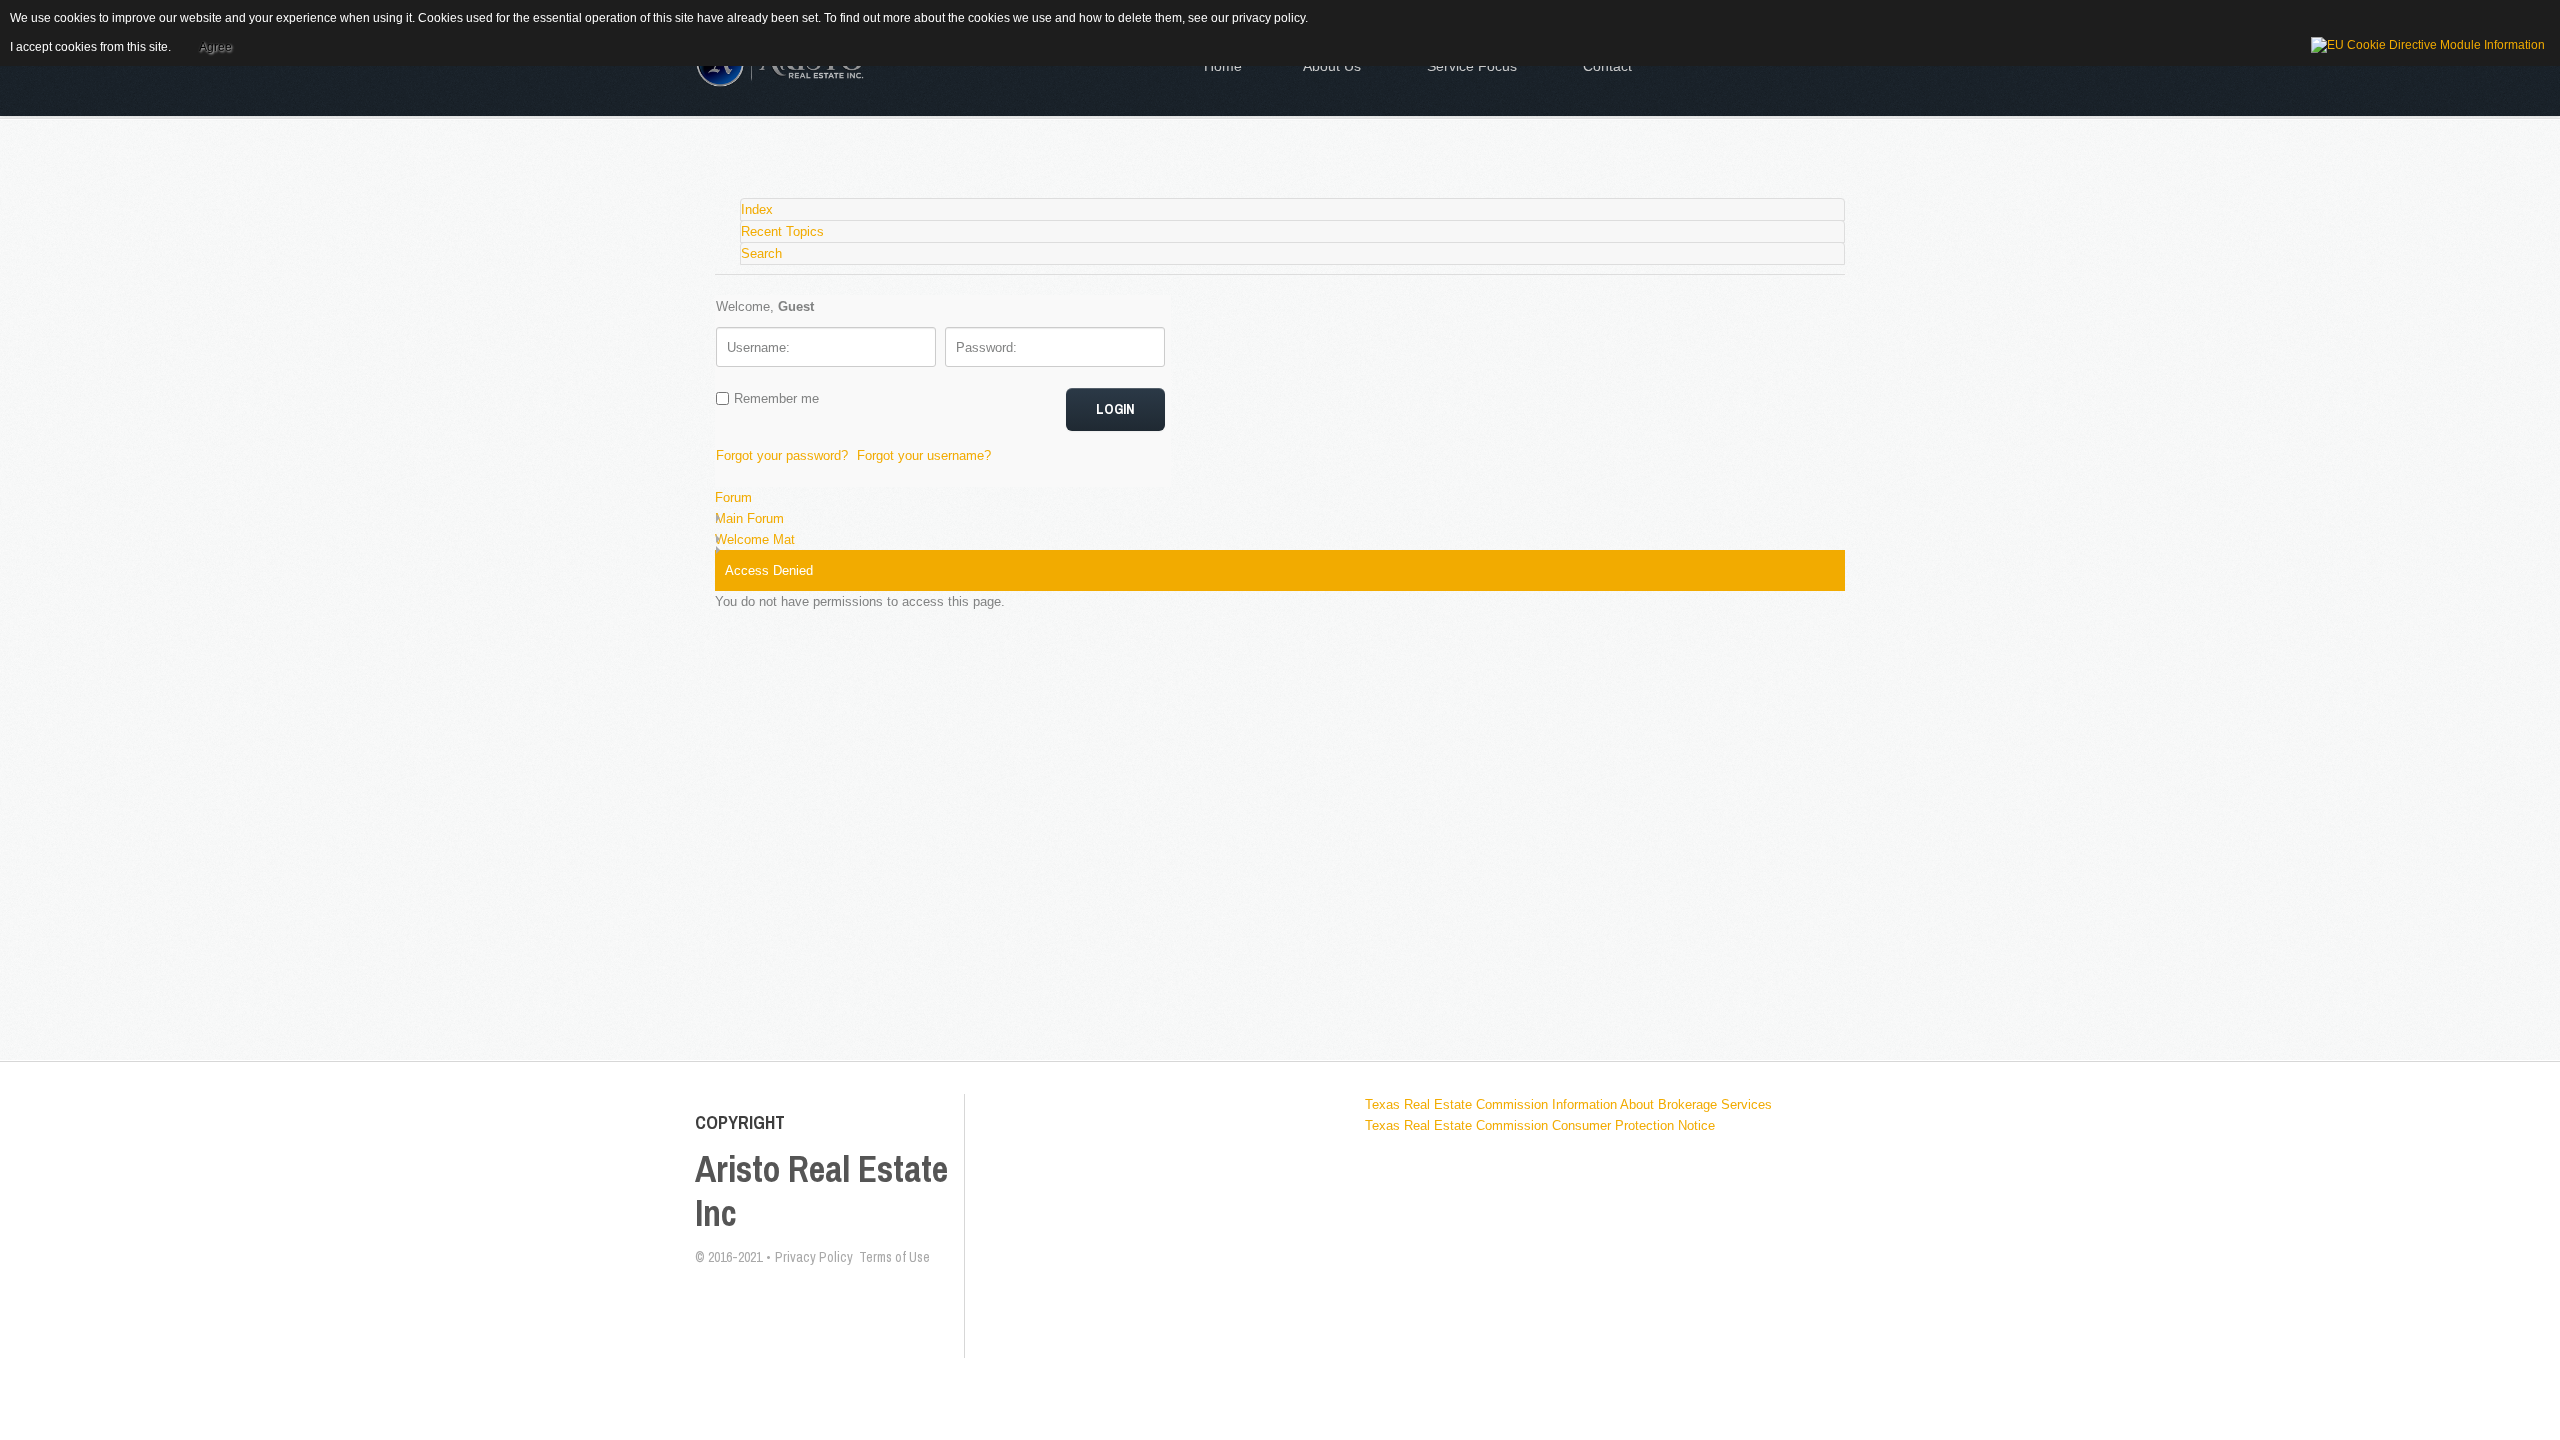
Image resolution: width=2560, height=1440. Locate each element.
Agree (215, 47)
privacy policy (1268, 18)
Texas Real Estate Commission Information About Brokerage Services (1568, 1104)
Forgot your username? (924, 455)
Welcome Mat (755, 539)
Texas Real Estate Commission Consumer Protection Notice (1540, 1125)
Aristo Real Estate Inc (821, 1191)
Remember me (776, 398)
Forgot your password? (782, 455)
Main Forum (749, 518)
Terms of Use (894, 1257)
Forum (733, 497)
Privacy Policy (817, 1257)
